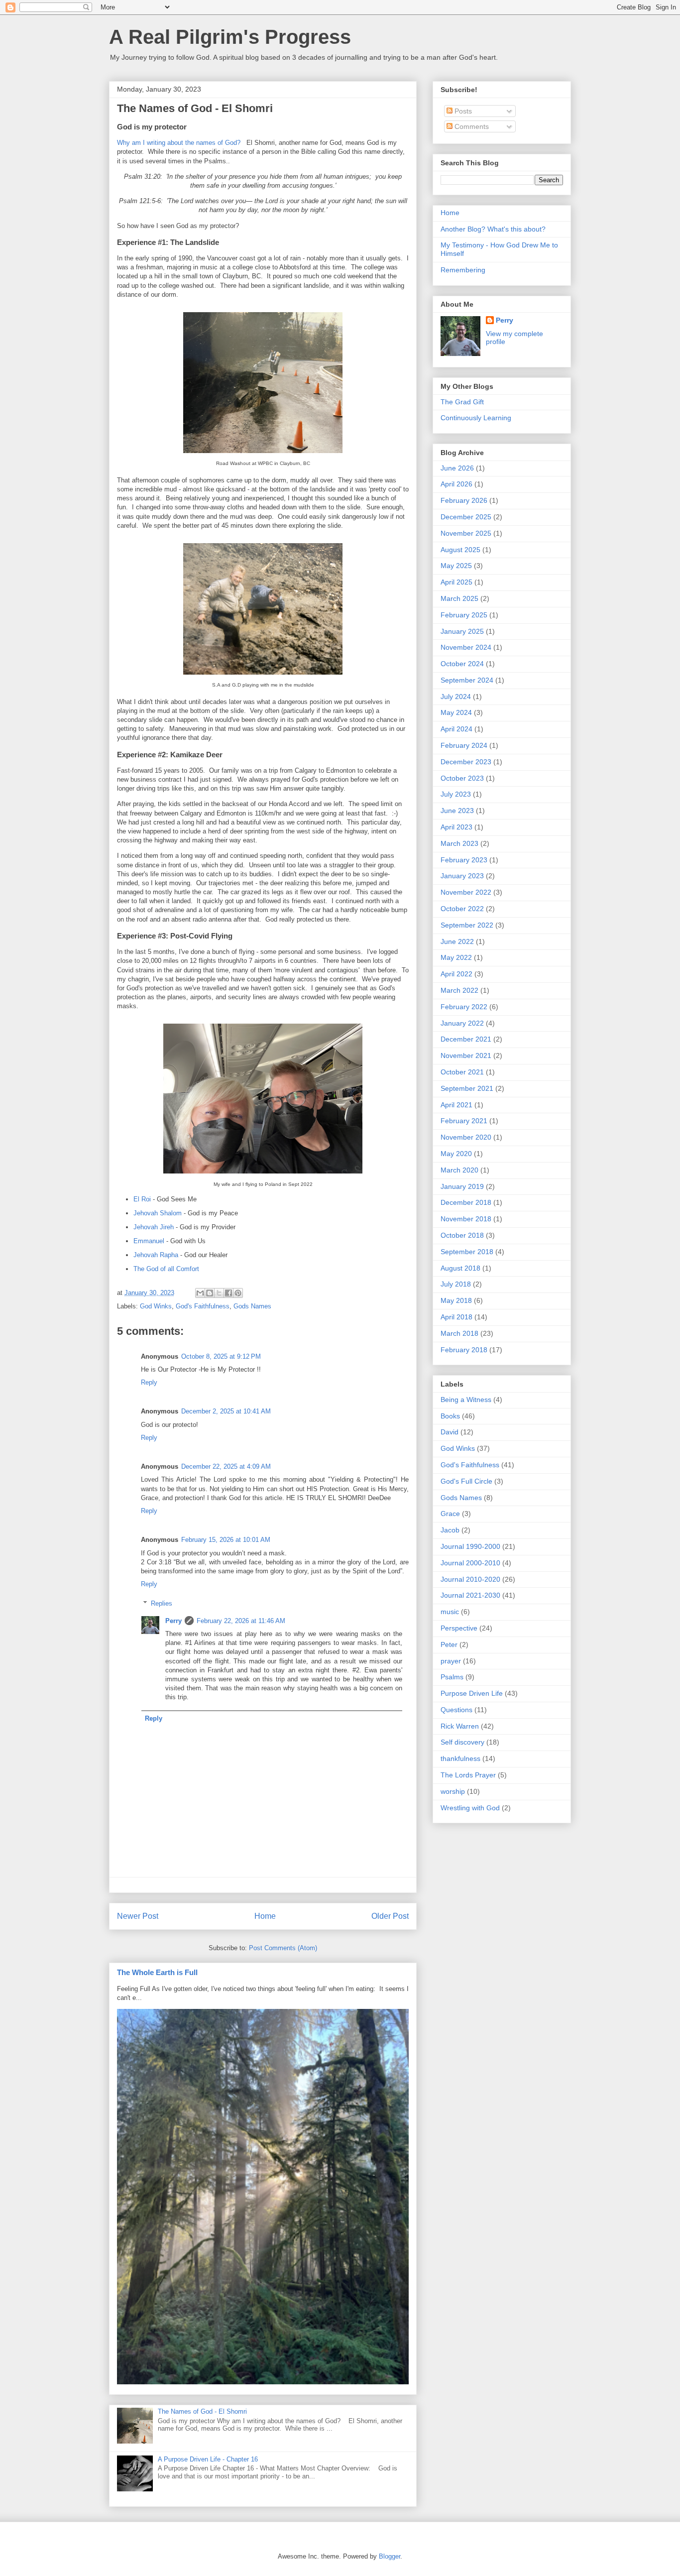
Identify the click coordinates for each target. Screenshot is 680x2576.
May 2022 (456, 957)
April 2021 (456, 1105)
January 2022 (462, 1023)
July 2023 (456, 794)
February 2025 (464, 615)
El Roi (142, 1199)
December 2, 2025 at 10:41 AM (226, 1411)
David (450, 1432)
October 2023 (462, 778)
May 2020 (456, 1154)
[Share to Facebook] (228, 1293)
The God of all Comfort (166, 1269)
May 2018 (456, 1300)
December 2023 (466, 762)
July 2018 (456, 1284)
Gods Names (252, 1306)
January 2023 (462, 876)
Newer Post (138, 1916)
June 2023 (457, 811)
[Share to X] (219, 1293)
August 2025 (460, 550)
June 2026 (457, 468)
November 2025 (466, 533)
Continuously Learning (476, 418)
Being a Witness (466, 1400)
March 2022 (459, 990)
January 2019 (462, 1186)
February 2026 (464, 500)
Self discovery (462, 1742)
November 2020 (466, 1137)
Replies (162, 1603)
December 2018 (466, 1202)
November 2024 (466, 647)
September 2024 (467, 680)
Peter (449, 1644)
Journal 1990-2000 (470, 1546)
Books (450, 1416)
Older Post (390, 1916)
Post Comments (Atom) (283, 1948)
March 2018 (459, 1333)
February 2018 (464, 1350)
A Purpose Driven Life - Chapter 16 (208, 2459)
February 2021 (464, 1121)
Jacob (450, 1530)
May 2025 (456, 566)
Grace (450, 1514)
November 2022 (466, 892)
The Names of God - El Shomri (202, 2411)
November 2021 (466, 1055)
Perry (173, 1621)
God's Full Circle (466, 1481)
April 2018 (456, 1317)
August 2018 (460, 1268)
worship (453, 1791)
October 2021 (462, 1072)
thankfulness (460, 1758)
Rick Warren (460, 1726)
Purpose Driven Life (472, 1693)
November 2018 (466, 1219)
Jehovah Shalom (158, 1213)
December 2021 (466, 1039)
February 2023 (464, 860)
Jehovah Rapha (156, 1255)
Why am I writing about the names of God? (179, 143)
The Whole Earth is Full (157, 1972)
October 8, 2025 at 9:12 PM (221, 1356)
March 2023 (459, 843)
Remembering (463, 270)
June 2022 (457, 941)
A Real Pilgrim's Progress (230, 37)
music (450, 1612)
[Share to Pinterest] (238, 1293)
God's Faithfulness (203, 1306)
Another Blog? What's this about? (493, 229)
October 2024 (462, 664)
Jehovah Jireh (154, 1227)
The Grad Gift (462, 402)
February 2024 (464, 745)
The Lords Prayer (468, 1775)
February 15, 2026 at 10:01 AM (226, 1540)
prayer (451, 1661)
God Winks (156, 1306)
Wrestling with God (470, 1808)
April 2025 (456, 582)
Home (265, 1916)
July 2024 (456, 697)
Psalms (452, 1677)
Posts (462, 111)
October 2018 (462, 1235)
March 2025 (459, 598)
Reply (149, 1382)
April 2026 (456, 484)
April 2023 (456, 827)
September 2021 (467, 1088)
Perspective (459, 1628)
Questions (456, 1710)
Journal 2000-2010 (470, 1563)
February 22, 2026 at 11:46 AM (241, 1621)
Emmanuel (149, 1241)
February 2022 (464, 1007)
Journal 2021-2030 (470, 1595)
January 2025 (462, 631)
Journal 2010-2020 (470, 1579)
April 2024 (456, 729)
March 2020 (459, 1170)
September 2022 (467, 925)
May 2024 (456, 712)
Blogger (390, 2556)
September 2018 (467, 1252)
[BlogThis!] (210, 1293)
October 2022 (462, 909)
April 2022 (456, 974)
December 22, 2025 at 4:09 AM (226, 1466)
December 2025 (466, 517)
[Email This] (200, 1293)
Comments (471, 126)
